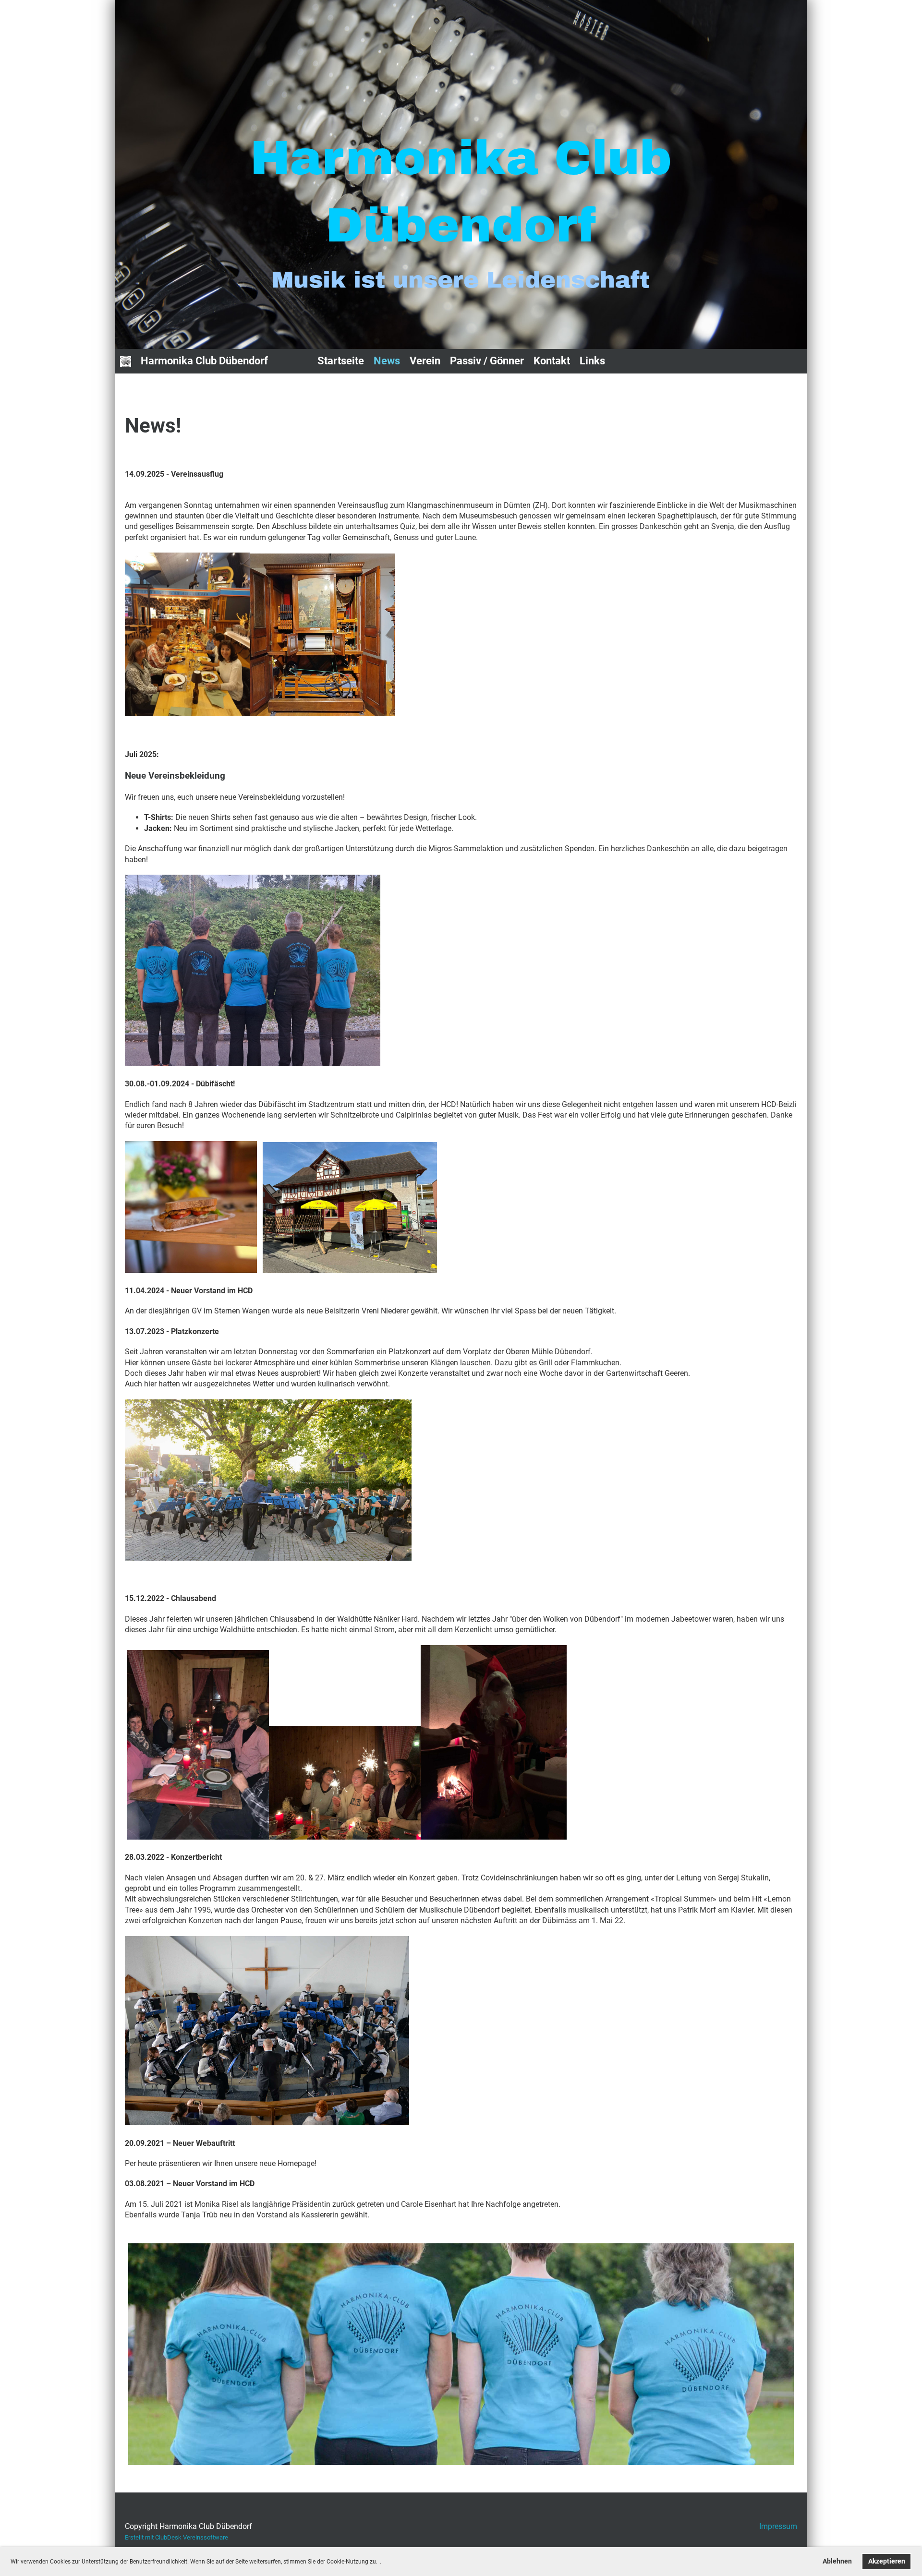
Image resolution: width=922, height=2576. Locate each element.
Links (592, 361)
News (387, 361)
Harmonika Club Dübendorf (204, 361)
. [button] (381, 2562)
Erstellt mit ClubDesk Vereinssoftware (176, 2537)
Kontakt (552, 361)
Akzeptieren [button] (887, 2561)
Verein (425, 361)
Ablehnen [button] (837, 2561)
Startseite (341, 361)
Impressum (778, 2526)
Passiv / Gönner (487, 361)
